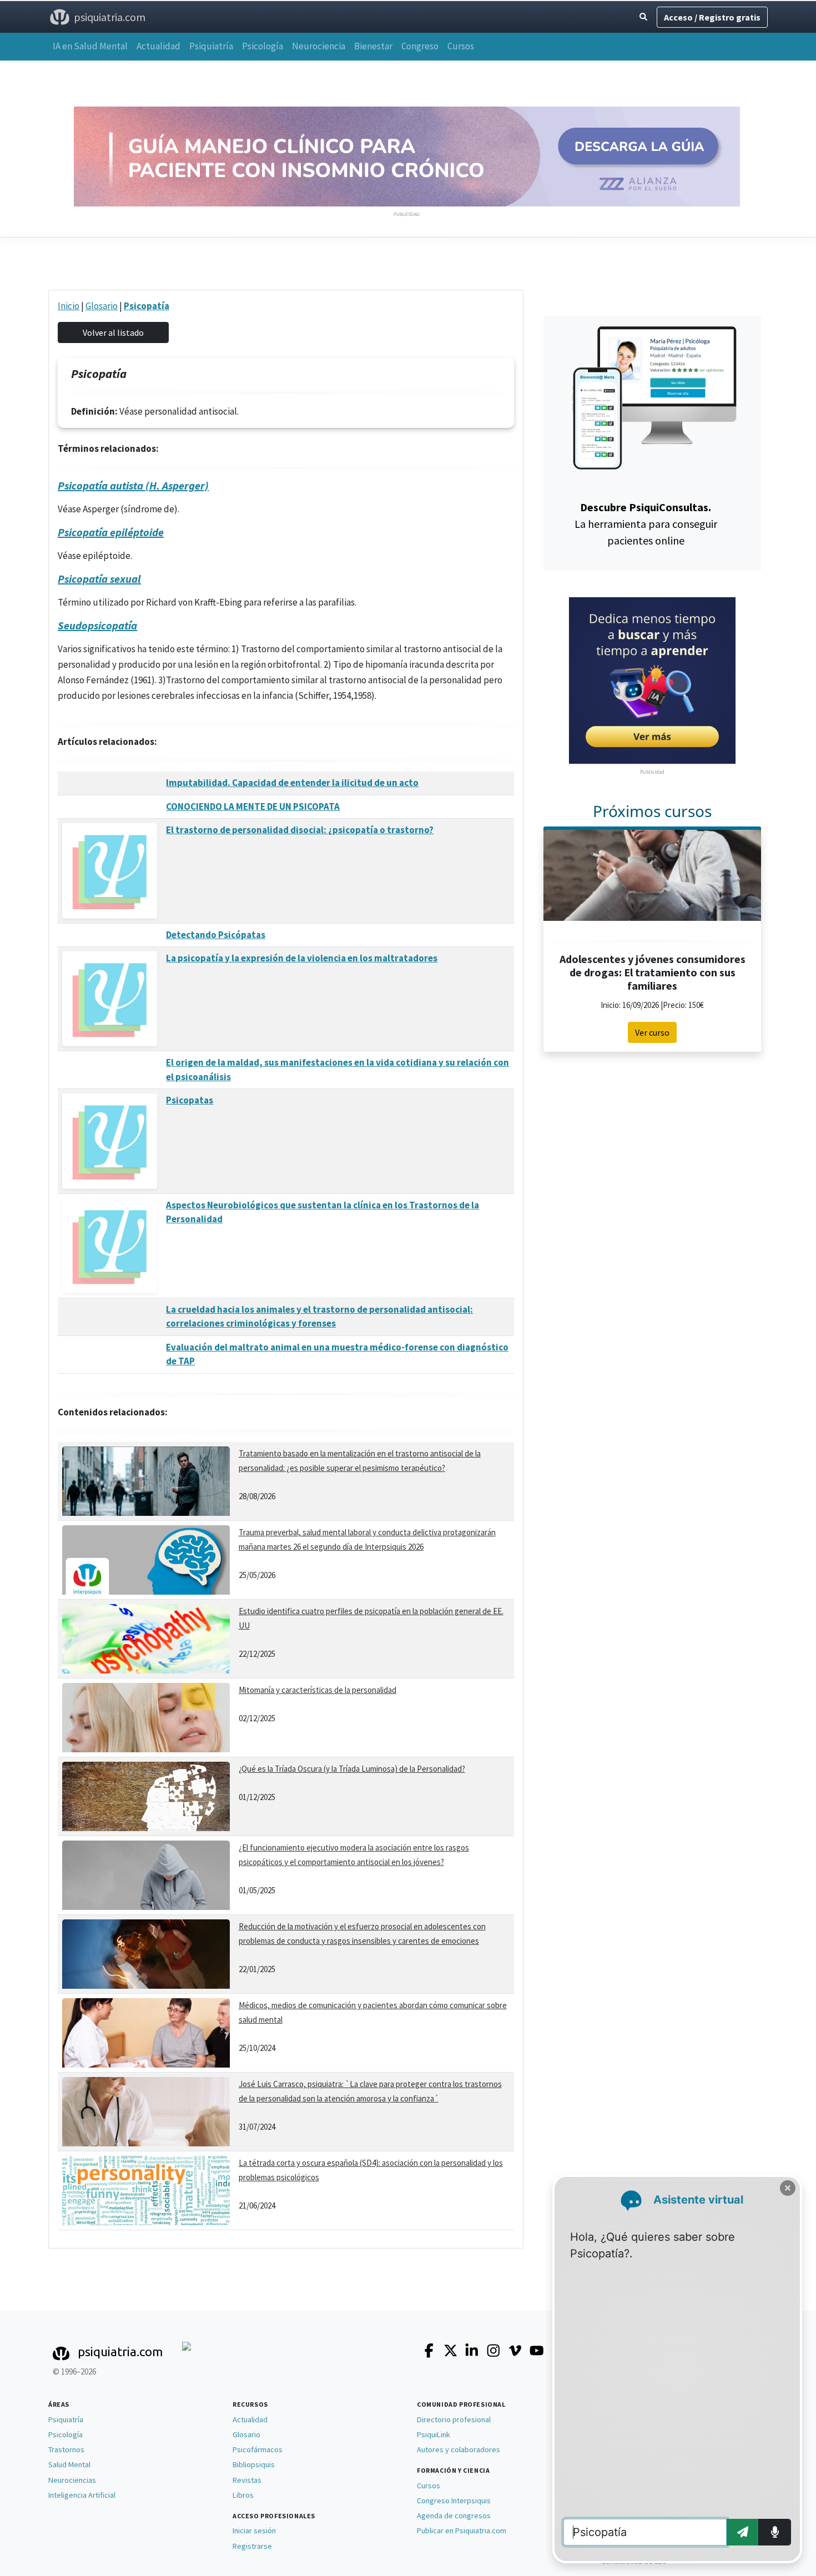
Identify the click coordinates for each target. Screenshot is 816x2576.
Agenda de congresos (454, 2515)
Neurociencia (319, 46)
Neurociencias (72, 2480)
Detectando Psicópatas (216, 935)
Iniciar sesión (254, 2530)
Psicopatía (147, 306)
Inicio (69, 306)
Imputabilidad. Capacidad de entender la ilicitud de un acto (292, 783)
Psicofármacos (258, 2449)
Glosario (102, 306)
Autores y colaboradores (459, 2449)
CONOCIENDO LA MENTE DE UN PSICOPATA (253, 806)
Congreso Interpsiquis (454, 2501)
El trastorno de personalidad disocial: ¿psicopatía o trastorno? (300, 830)
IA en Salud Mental (90, 46)
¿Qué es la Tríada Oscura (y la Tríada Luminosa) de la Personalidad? (352, 1769)
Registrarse (252, 2546)
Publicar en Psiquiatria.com (462, 2530)
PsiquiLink (434, 2434)
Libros (243, 2495)
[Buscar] (643, 17)
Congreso (420, 46)
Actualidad (158, 46)
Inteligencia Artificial (82, 2495)
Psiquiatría (211, 46)
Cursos (461, 46)
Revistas (247, 2480)
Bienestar (373, 46)
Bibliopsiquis (254, 2464)
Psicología (263, 46)
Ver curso (652, 1032)
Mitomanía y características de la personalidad (318, 1690)
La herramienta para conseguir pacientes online (646, 524)
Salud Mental (69, 2464)
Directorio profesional (454, 2419)
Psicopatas (190, 1100)
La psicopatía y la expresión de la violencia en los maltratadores (302, 958)
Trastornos (66, 2449)
